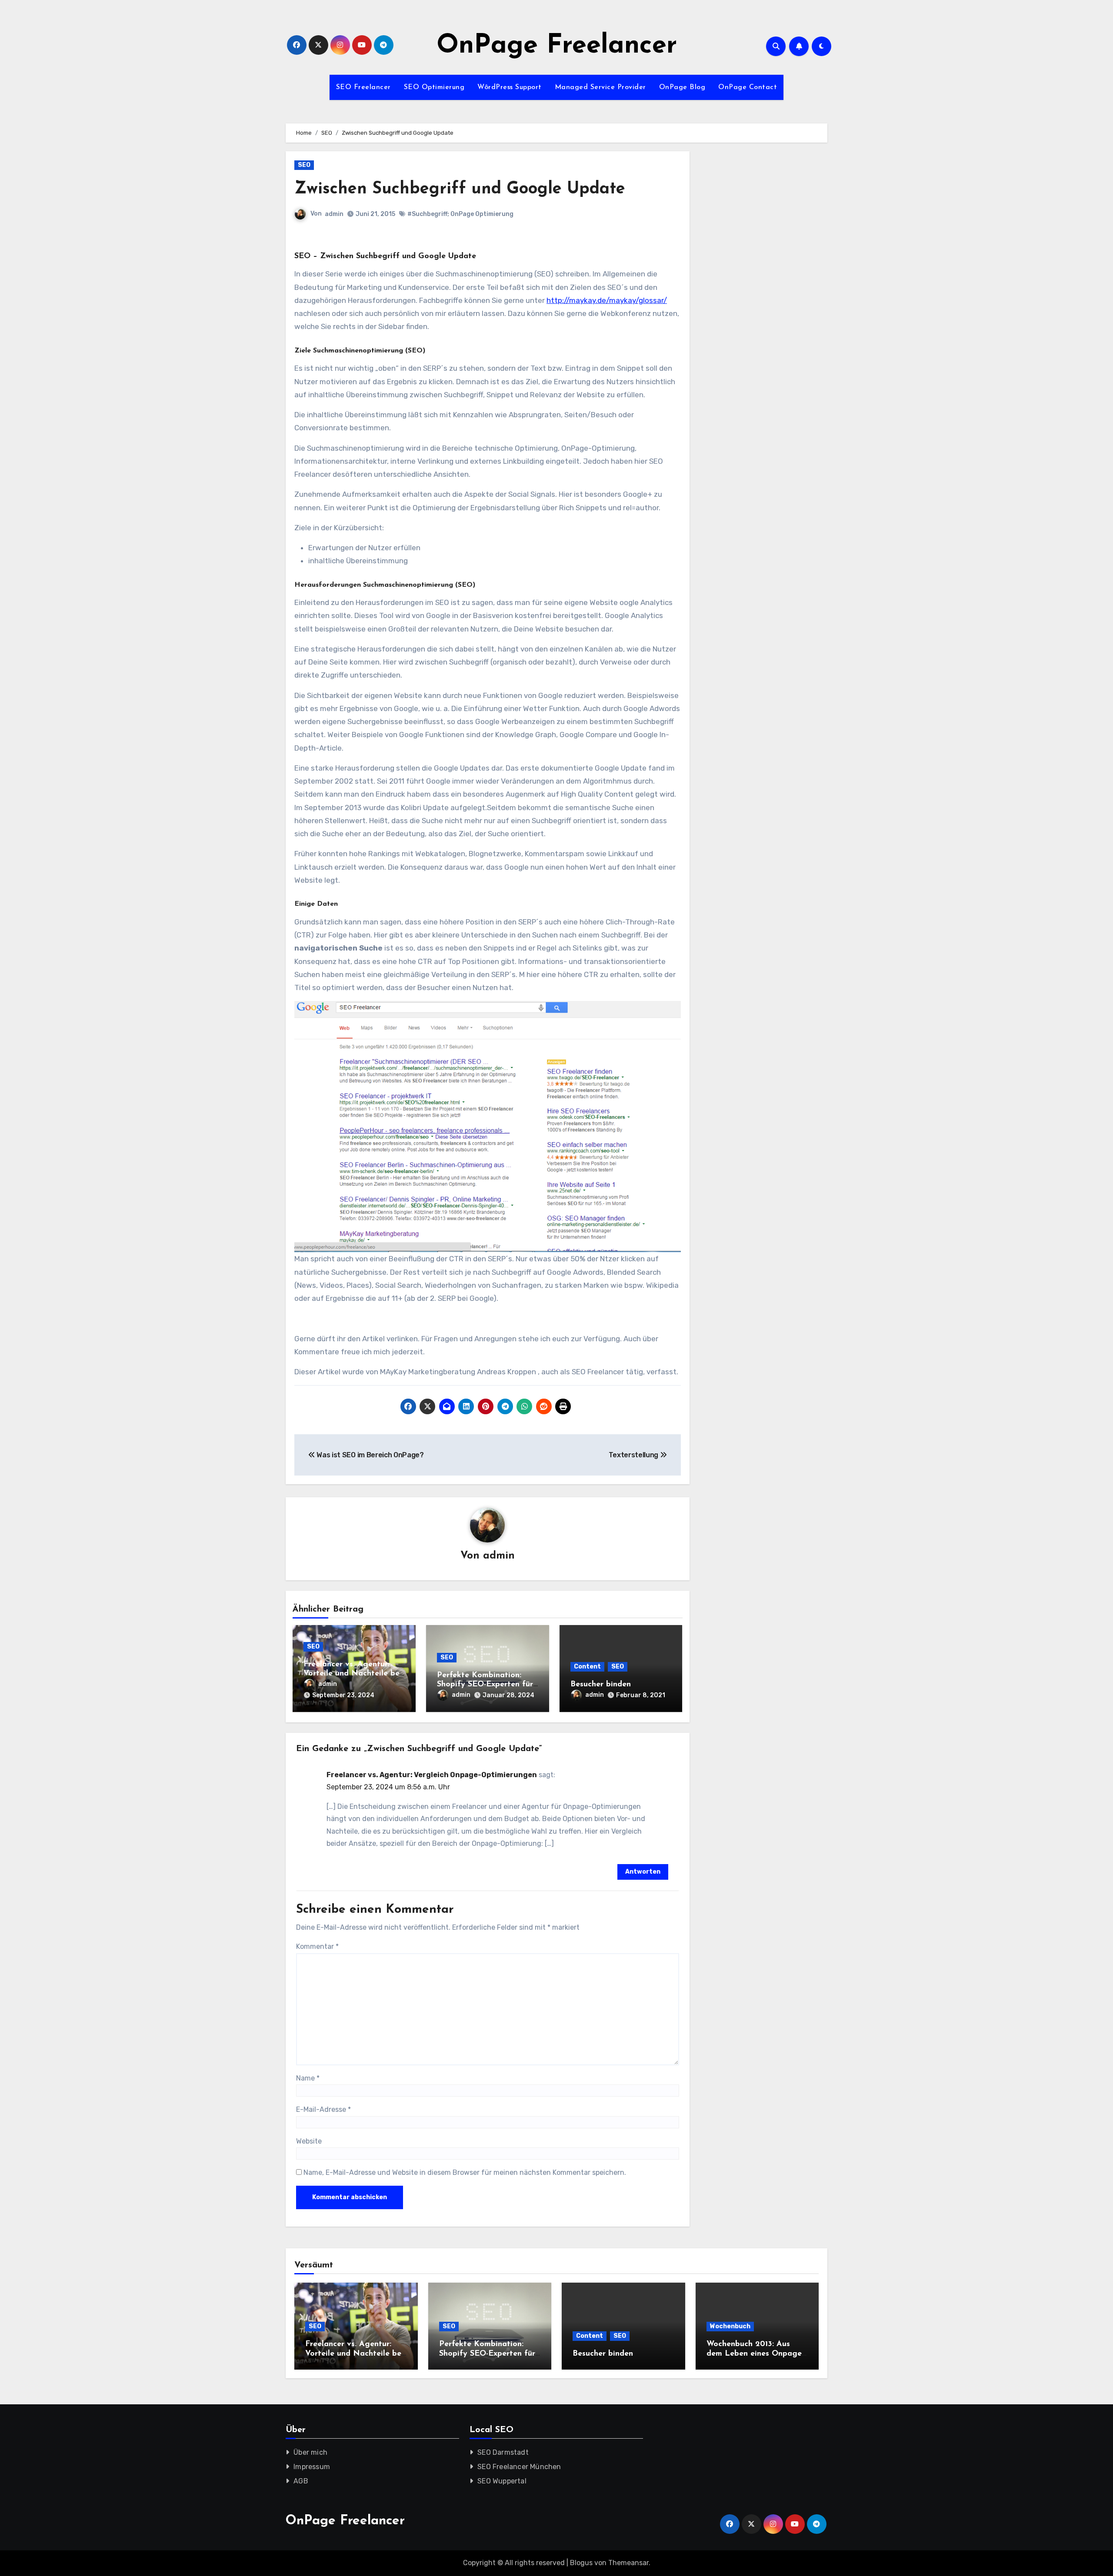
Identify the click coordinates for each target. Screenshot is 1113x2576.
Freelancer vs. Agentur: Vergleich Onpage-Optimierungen (432, 1775)
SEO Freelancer (363, 87)
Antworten (643, 1872)
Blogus (581, 2563)
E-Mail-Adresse (323, 2109)
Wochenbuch (730, 2326)
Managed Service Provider (600, 87)
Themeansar (628, 2563)
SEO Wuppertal (502, 2481)
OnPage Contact (748, 87)
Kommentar (317, 1946)
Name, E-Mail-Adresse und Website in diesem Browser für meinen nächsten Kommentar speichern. (465, 2172)
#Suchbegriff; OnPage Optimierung (460, 214)
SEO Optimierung (434, 87)
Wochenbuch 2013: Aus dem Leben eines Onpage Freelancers (754, 2354)
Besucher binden (601, 1685)
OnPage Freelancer (557, 46)
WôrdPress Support (510, 87)
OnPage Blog (682, 87)
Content (587, 1667)
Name (308, 2078)
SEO (304, 165)
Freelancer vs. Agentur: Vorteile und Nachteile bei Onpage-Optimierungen (353, 1674)
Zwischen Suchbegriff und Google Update (460, 189)
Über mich (310, 2452)
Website (309, 2141)
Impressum (312, 2467)
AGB (301, 2481)
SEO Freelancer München (520, 2467)
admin (334, 214)
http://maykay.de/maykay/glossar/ (607, 300)
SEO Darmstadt (503, 2452)
